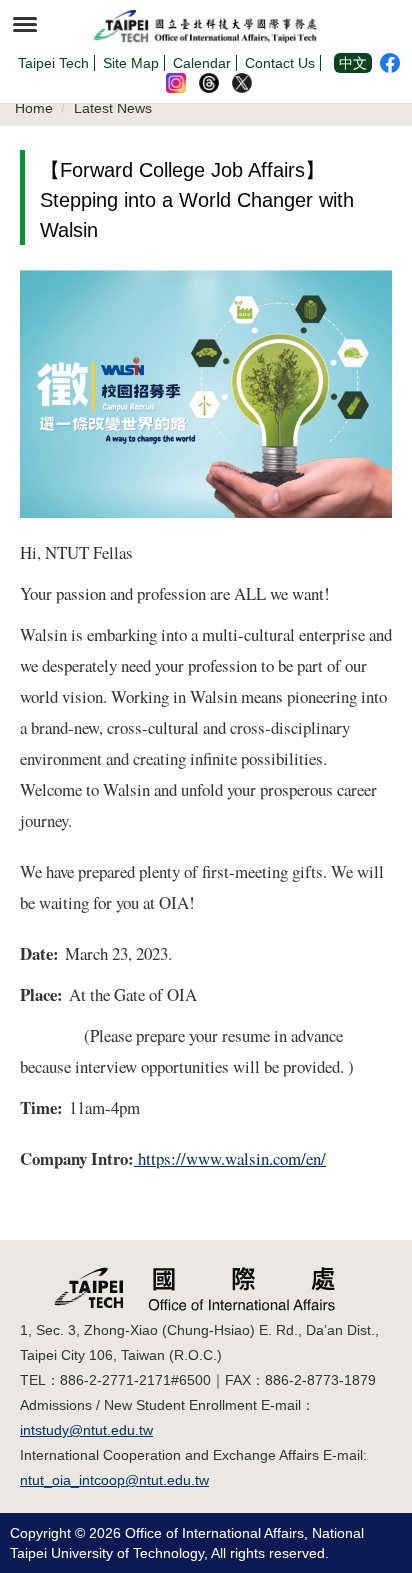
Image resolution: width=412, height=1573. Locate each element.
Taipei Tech (53, 63)
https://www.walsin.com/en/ (230, 1158)
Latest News (113, 108)
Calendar (202, 63)
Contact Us (280, 63)
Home (34, 108)
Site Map (131, 63)
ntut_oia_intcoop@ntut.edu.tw (114, 1480)
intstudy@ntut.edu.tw (86, 1430)
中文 (353, 63)
